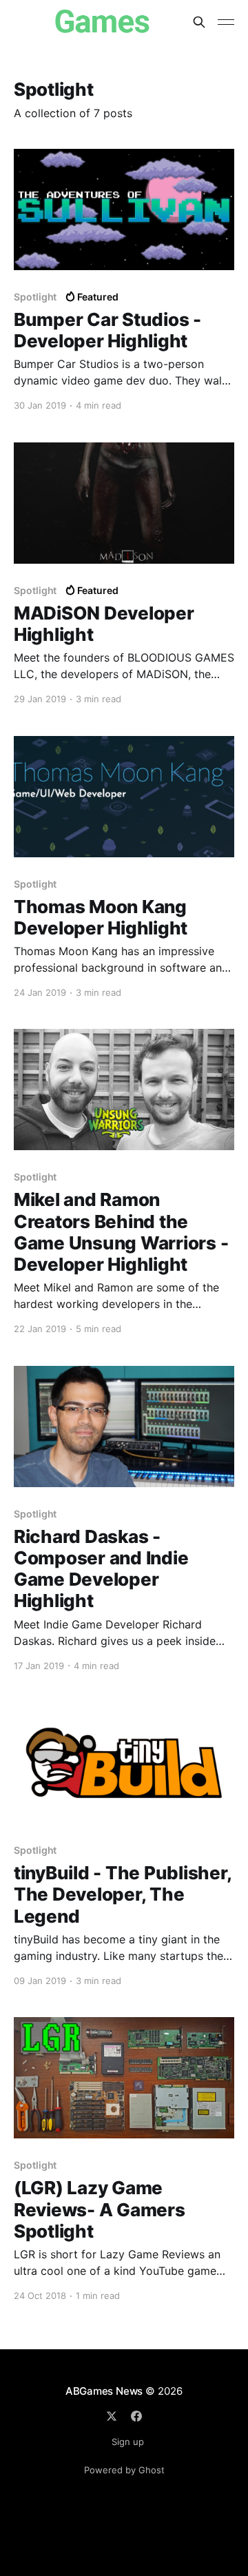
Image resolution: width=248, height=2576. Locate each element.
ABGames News (104, 2391)
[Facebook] (136, 2416)
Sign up (128, 2442)
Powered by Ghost (124, 2470)
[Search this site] (199, 22)
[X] (112, 2416)
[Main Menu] (226, 22)
